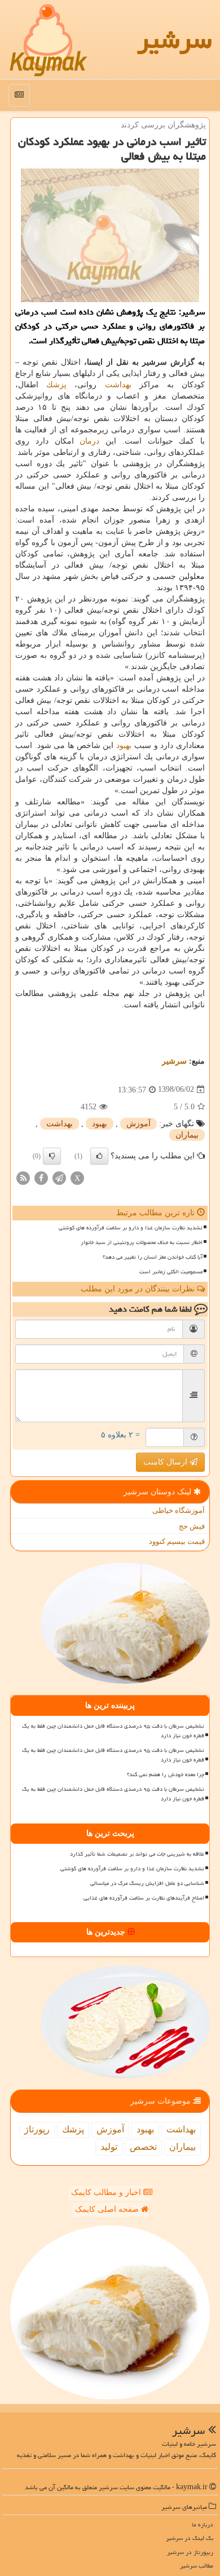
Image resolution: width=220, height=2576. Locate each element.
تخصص (143, 2147)
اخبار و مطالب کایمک (107, 2192)
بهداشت (118, 385)
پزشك (56, 385)
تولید (109, 2147)
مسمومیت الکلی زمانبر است (171, 1272)
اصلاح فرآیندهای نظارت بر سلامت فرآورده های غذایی (144, 1898)
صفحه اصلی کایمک (108, 2209)
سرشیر (174, 39)
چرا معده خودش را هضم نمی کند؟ (166, 1774)
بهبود (124, 745)
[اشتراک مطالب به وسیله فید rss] (23, 1177)
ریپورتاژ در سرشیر (190, 2552)
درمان (89, 441)
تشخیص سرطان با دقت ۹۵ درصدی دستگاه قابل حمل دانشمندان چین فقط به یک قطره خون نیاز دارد (113, 1731)
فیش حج (192, 1526)
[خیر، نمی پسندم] (52, 1156)
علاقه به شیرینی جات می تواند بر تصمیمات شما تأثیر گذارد (137, 1854)
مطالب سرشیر (197, 2566)
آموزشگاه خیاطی (179, 1510)
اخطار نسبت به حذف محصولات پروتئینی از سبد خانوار (142, 1242)
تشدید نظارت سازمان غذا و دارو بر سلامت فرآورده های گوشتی (131, 1228)
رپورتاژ (37, 2129)
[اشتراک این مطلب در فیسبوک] (41, 1177)
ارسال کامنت (166, 1462)
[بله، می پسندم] (99, 1156)
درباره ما (203, 2524)
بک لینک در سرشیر (190, 2538)
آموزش (138, 1124)
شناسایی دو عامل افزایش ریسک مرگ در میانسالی (147, 1883)
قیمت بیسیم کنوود (177, 1541)
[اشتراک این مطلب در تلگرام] (59, 1177)
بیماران (187, 1135)
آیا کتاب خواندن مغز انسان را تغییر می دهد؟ (153, 1257)
